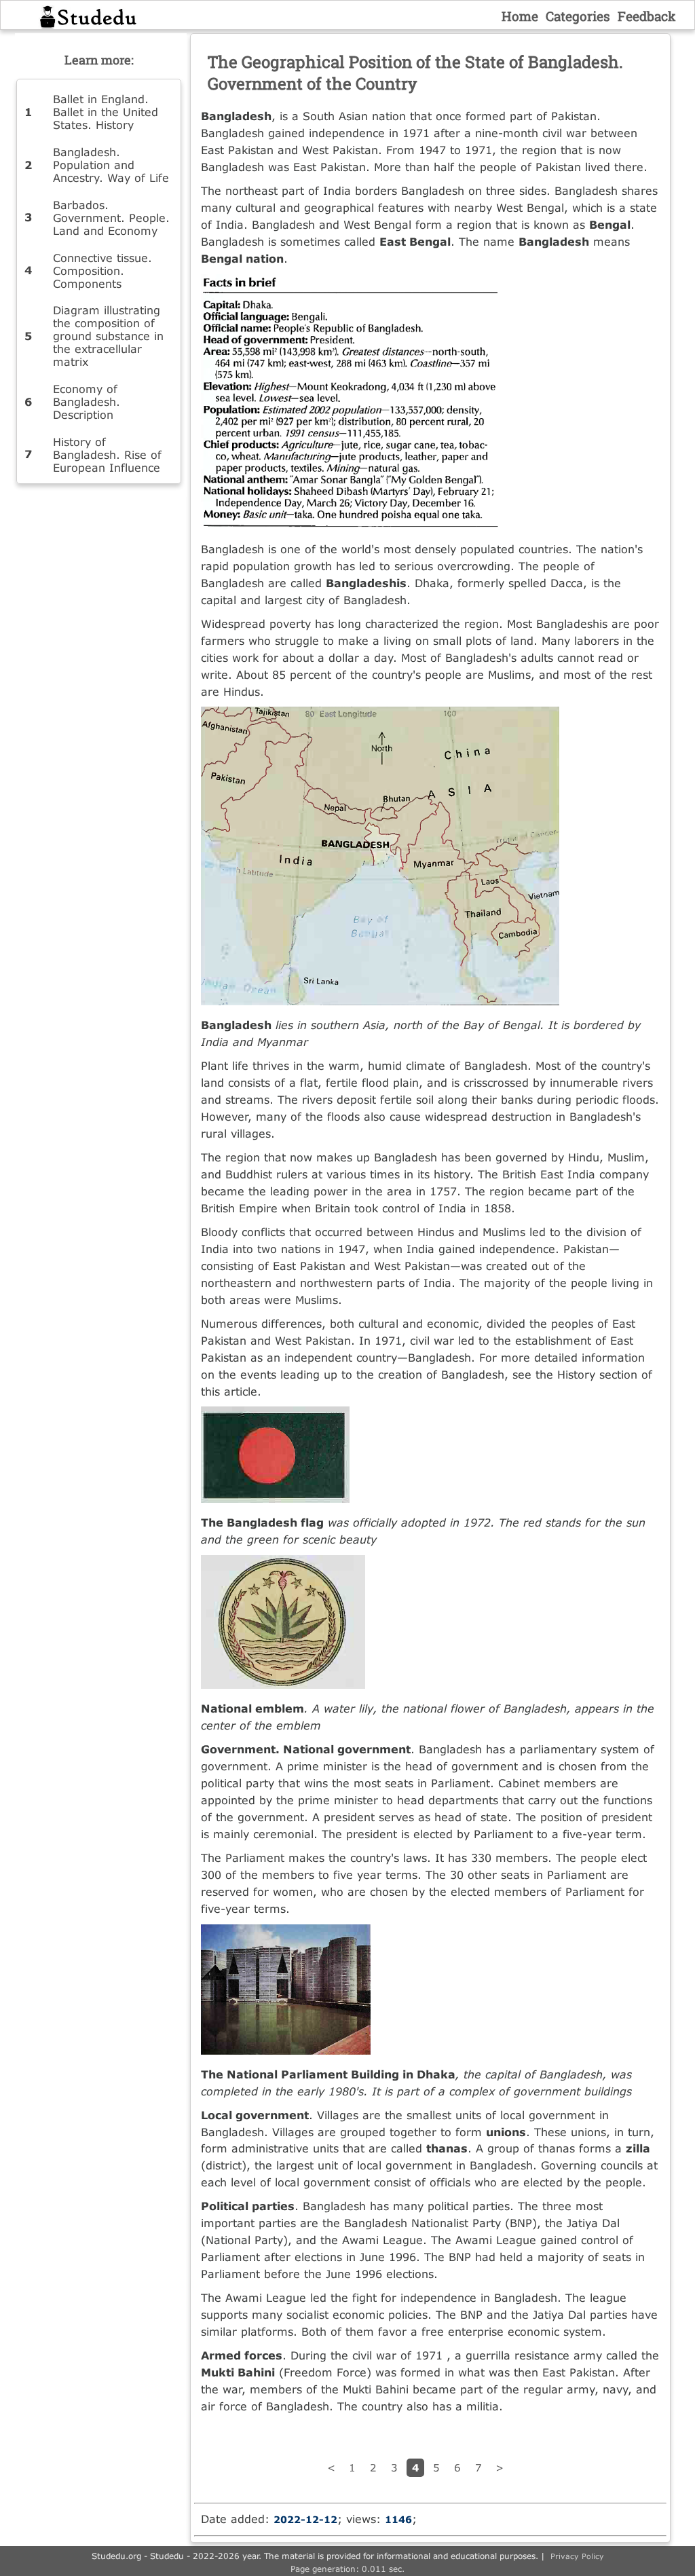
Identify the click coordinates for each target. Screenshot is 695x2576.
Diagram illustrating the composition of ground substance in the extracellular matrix (108, 336)
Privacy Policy (577, 2556)
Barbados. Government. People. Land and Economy (111, 218)
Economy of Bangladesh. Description (87, 402)
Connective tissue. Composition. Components (102, 270)
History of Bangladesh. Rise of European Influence (107, 454)
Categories (578, 16)
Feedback (647, 16)
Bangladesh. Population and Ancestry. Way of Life (111, 165)
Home (520, 16)
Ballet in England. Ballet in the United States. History (106, 112)
